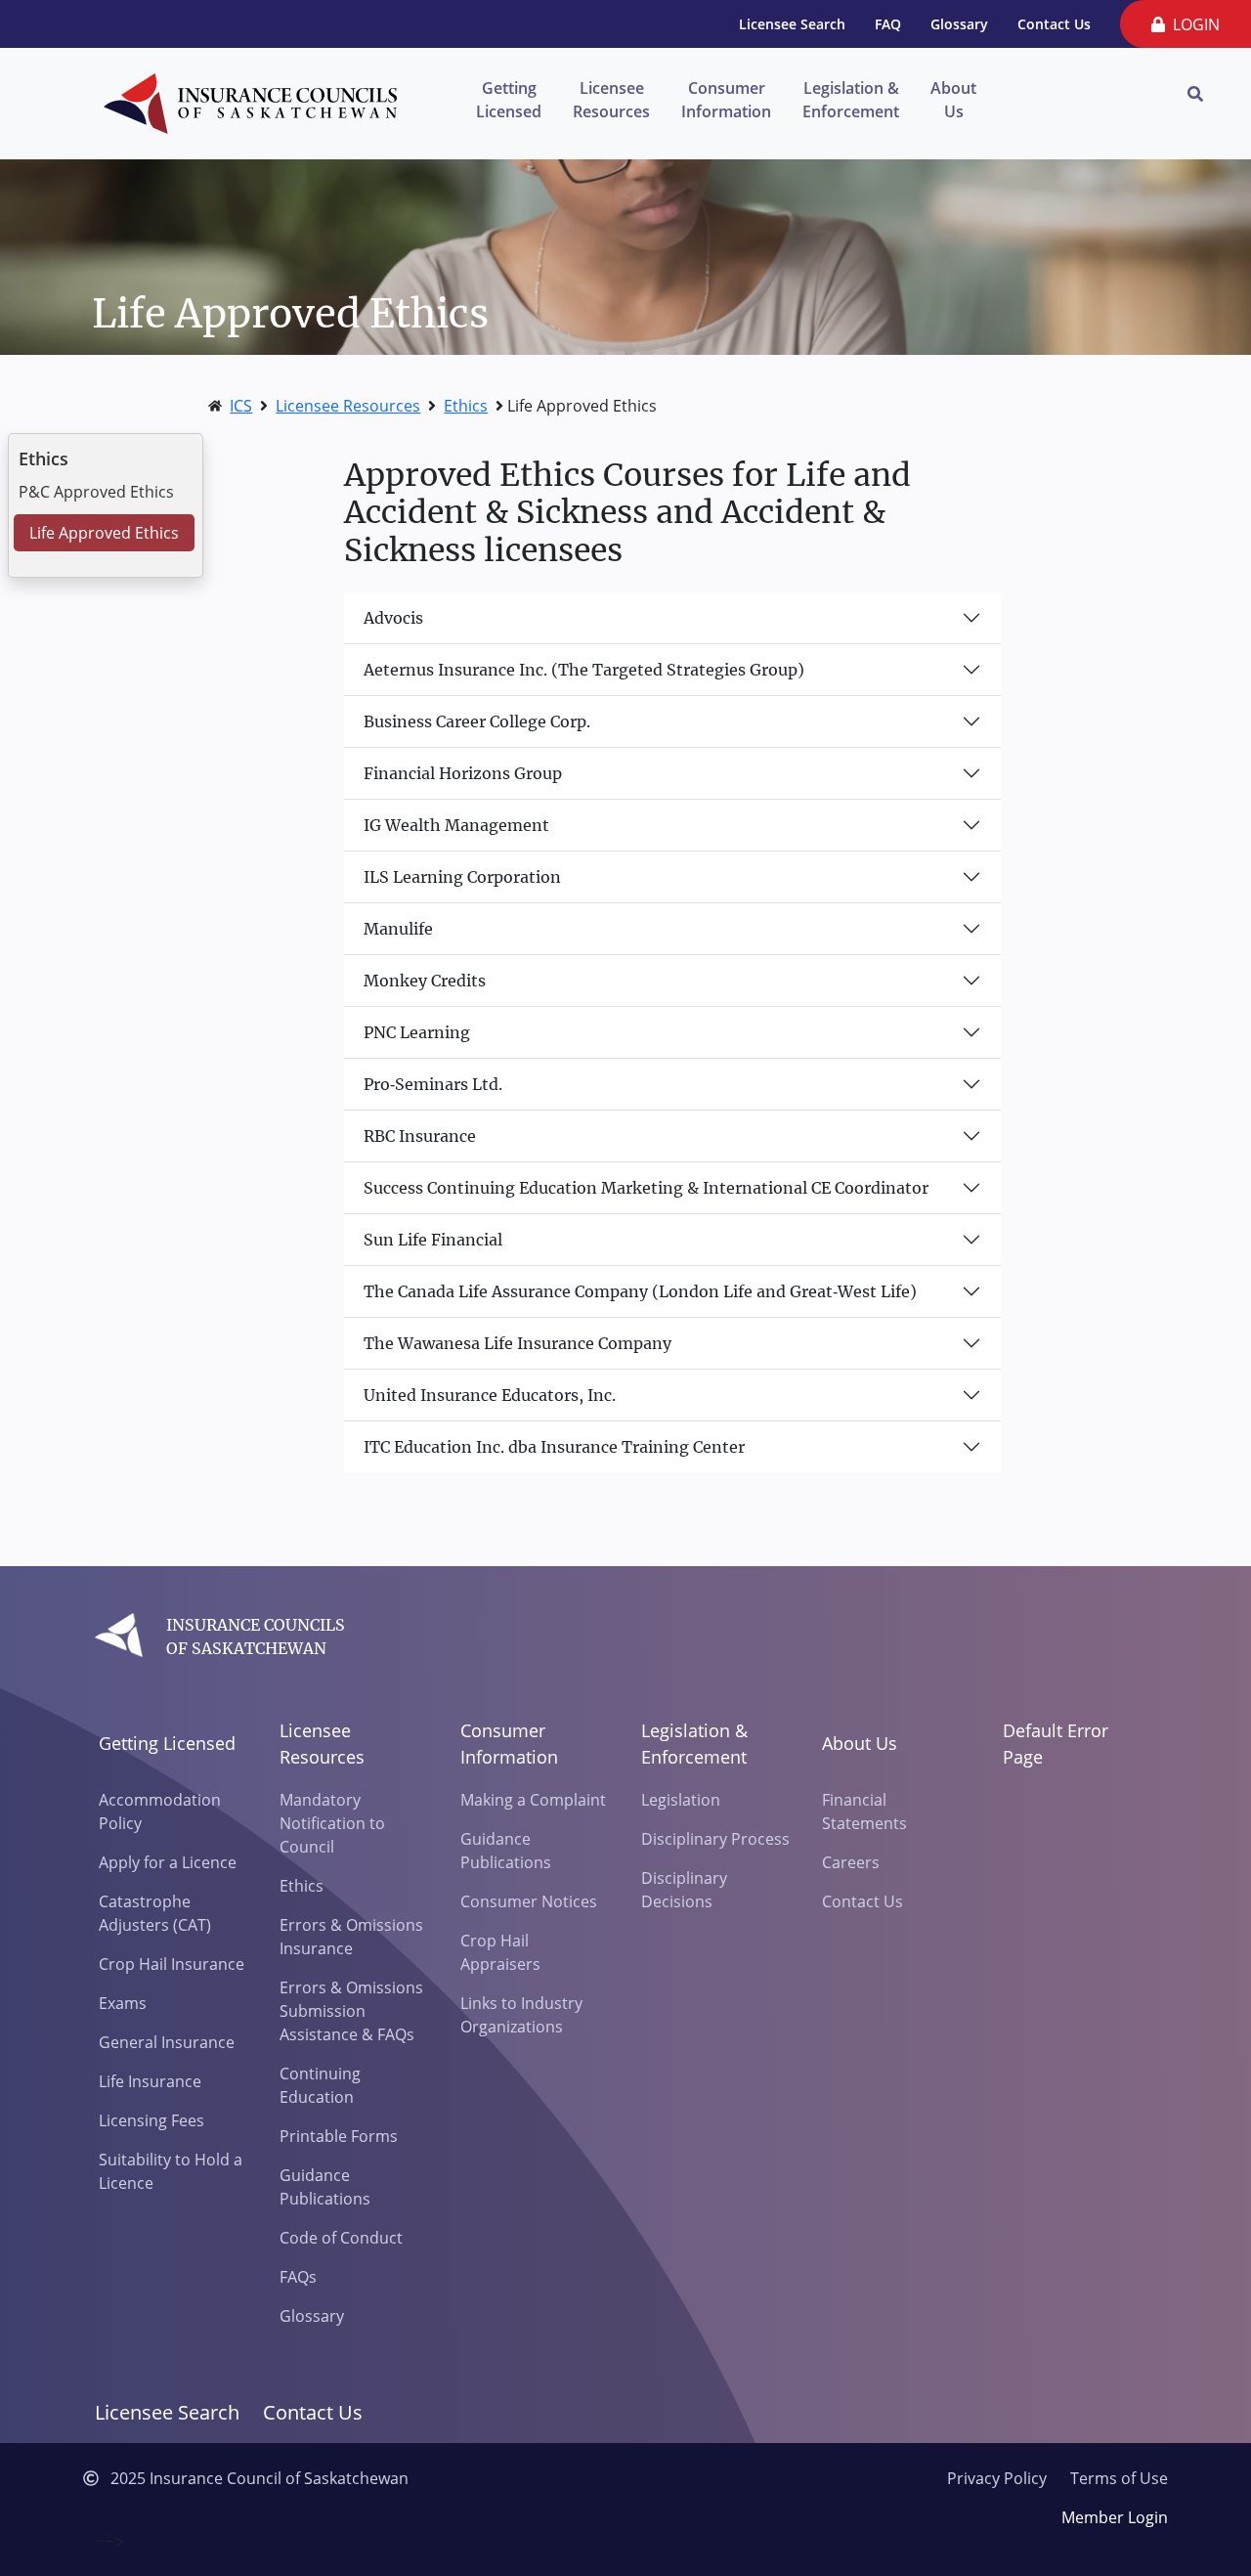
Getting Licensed (509, 100)
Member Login (1115, 2517)
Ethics (466, 406)
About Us (953, 100)
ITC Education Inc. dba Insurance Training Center (554, 1447)
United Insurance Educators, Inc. (490, 1395)
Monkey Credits (425, 981)
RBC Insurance (420, 1136)
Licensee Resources (611, 100)
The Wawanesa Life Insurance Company (518, 1343)
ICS (241, 406)
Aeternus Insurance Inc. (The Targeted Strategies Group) (584, 670)
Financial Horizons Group (463, 773)
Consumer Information (726, 100)
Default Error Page (1056, 1744)
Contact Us (1054, 24)
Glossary (959, 24)
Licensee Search (792, 24)
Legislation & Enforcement (851, 100)
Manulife (398, 929)
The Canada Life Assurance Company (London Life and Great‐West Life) (640, 1291)
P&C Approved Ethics (96, 492)
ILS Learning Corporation (462, 877)
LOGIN (1192, 24)
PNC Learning (417, 1032)
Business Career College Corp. (477, 721)
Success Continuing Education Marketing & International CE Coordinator (646, 1188)
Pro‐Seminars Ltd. (433, 1084)
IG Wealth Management (456, 825)
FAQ (888, 24)
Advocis (393, 618)
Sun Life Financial (433, 1240)
